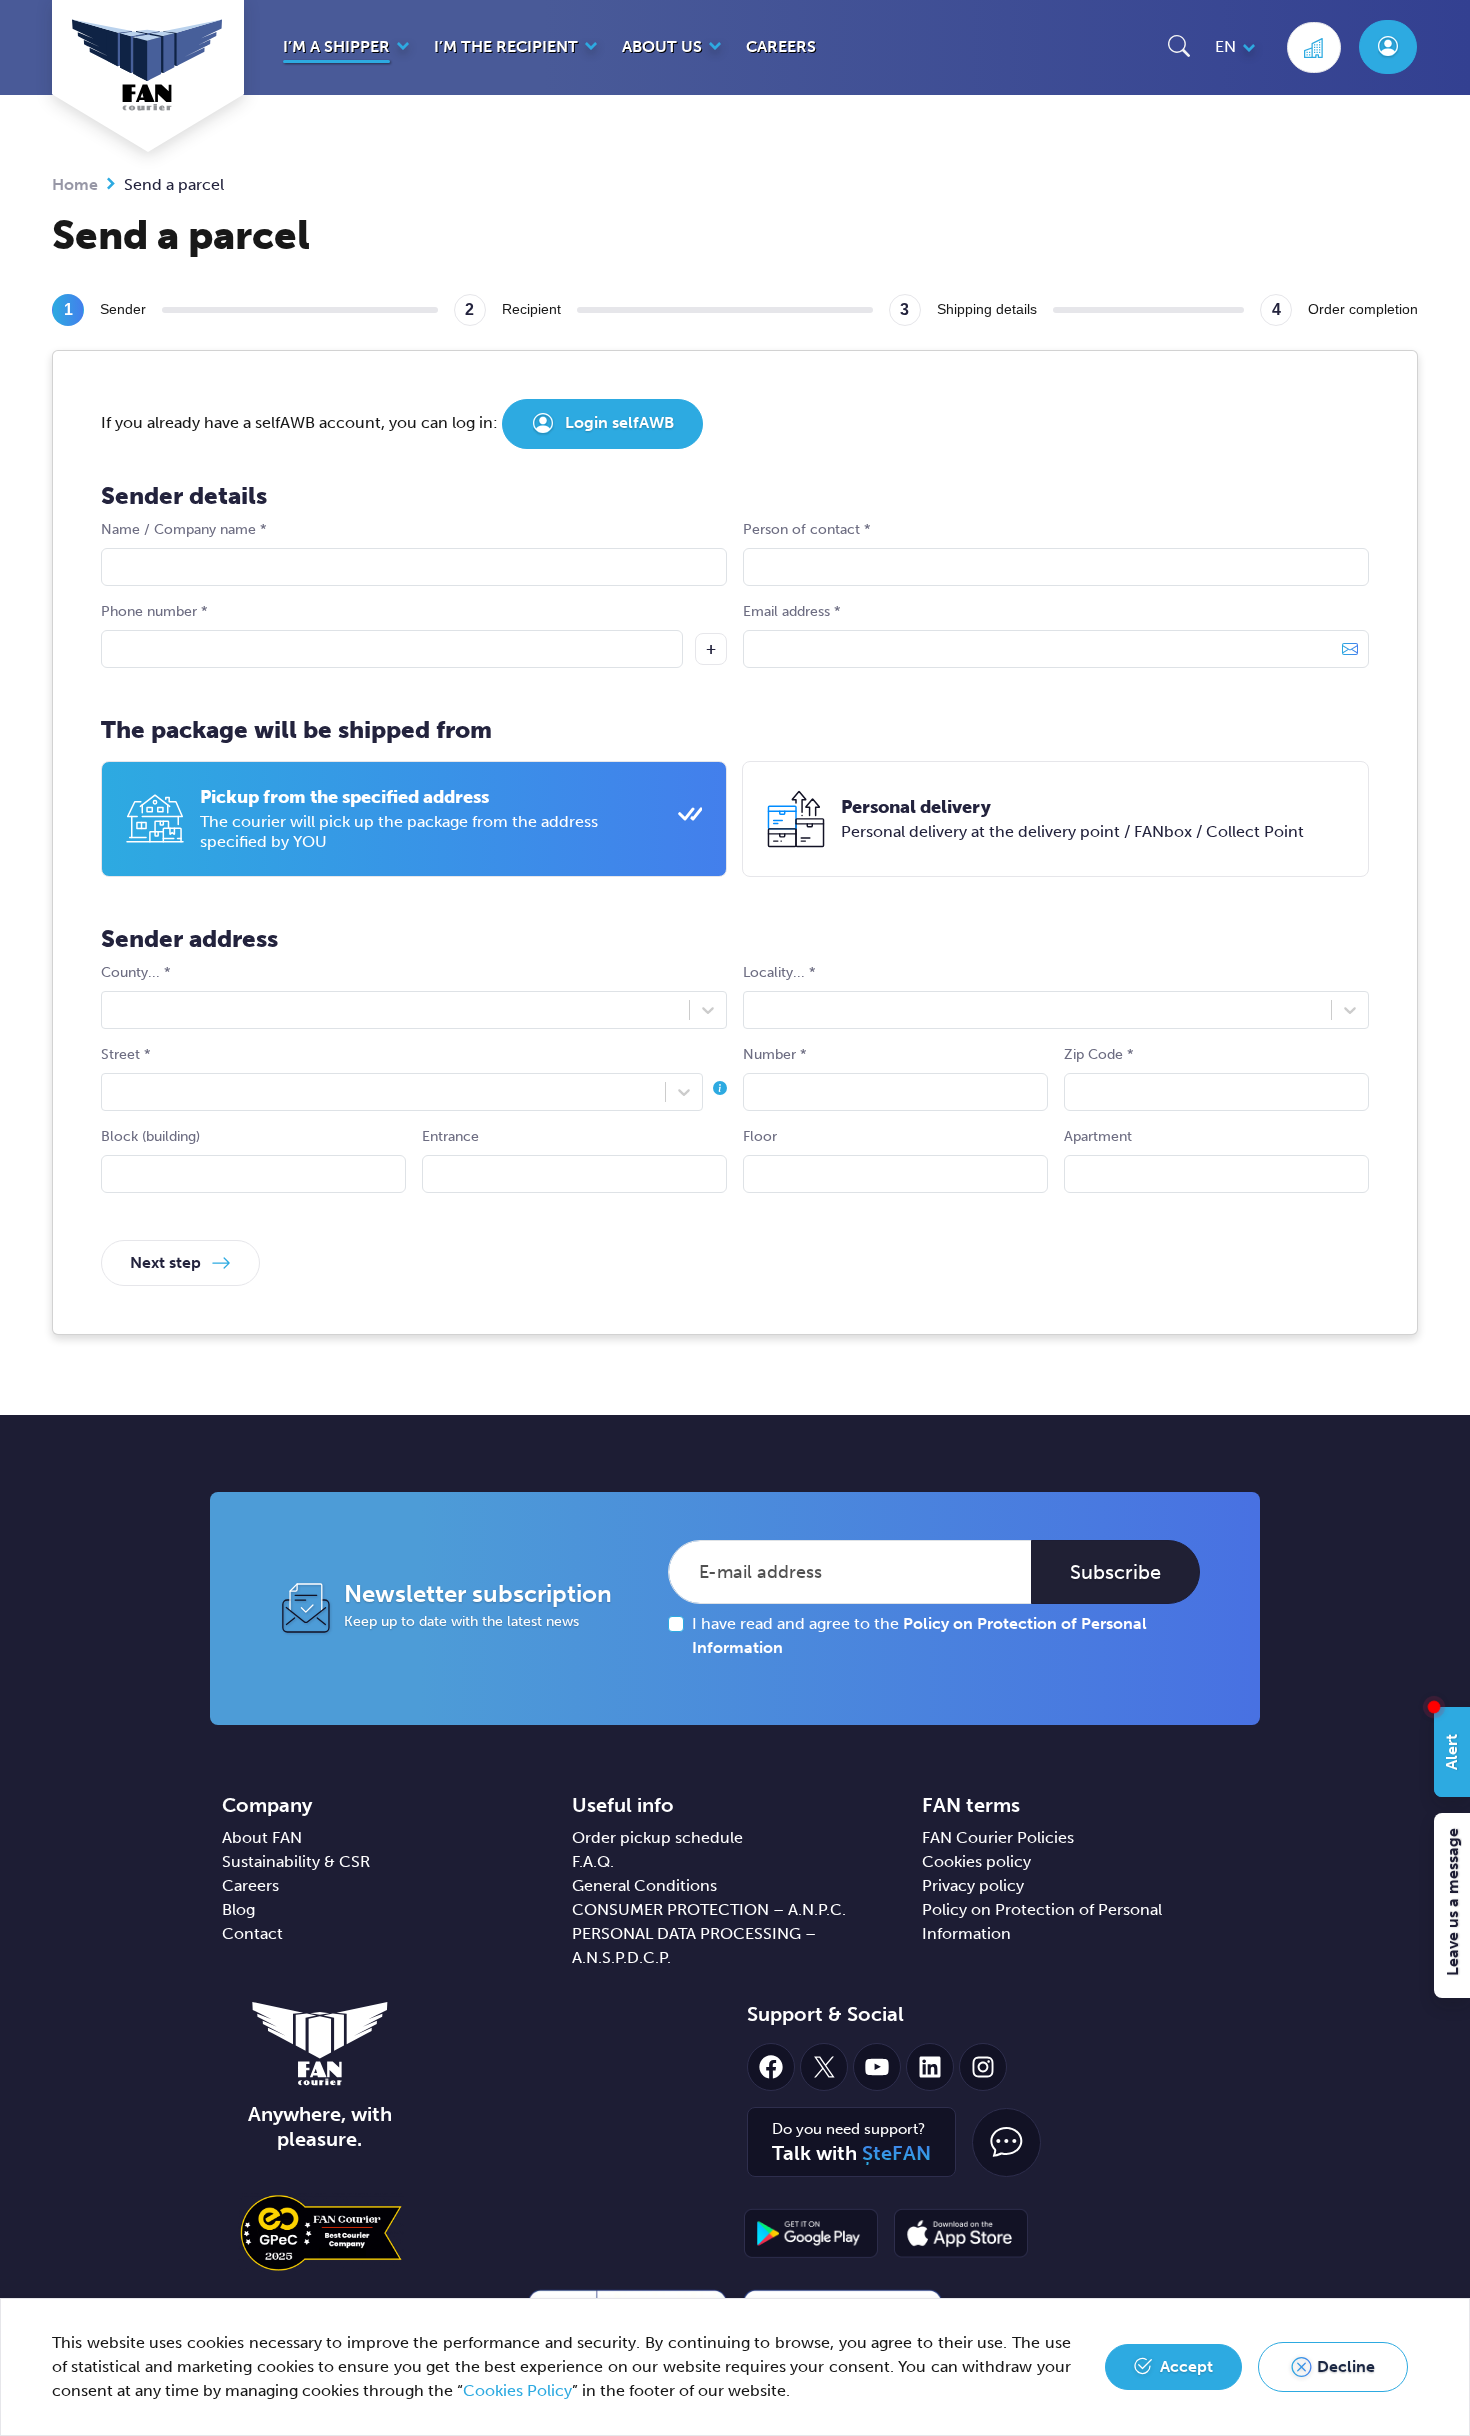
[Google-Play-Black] (811, 2233)
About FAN (262, 1837)
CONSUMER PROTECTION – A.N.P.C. (709, 1909)
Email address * (792, 611)
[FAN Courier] (320, 2042)
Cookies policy (976, 1861)
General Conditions (644, 1885)
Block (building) (150, 1136)
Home (75, 184)
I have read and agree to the (919, 1635)
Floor (760, 1136)
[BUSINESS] (1314, 47)
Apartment (1098, 1136)
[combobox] (114, 1010)
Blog (238, 1909)
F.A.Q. (593, 1861)
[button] (1179, 45)
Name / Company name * (184, 529)
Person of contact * (807, 529)
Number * (775, 1054)
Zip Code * (1099, 1054)
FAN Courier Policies (998, 1837)
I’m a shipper (336, 46)
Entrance (450, 1136)
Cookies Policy (517, 2390)
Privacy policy (973, 1885)
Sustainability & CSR (296, 1861)
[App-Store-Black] (961, 2233)
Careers (781, 46)
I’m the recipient (506, 46)
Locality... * (779, 972)
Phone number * (154, 611)
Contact (252, 1933)
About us (662, 46)
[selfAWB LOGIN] (1388, 47)
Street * (126, 1054)
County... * (136, 972)
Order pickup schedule (657, 1837)
